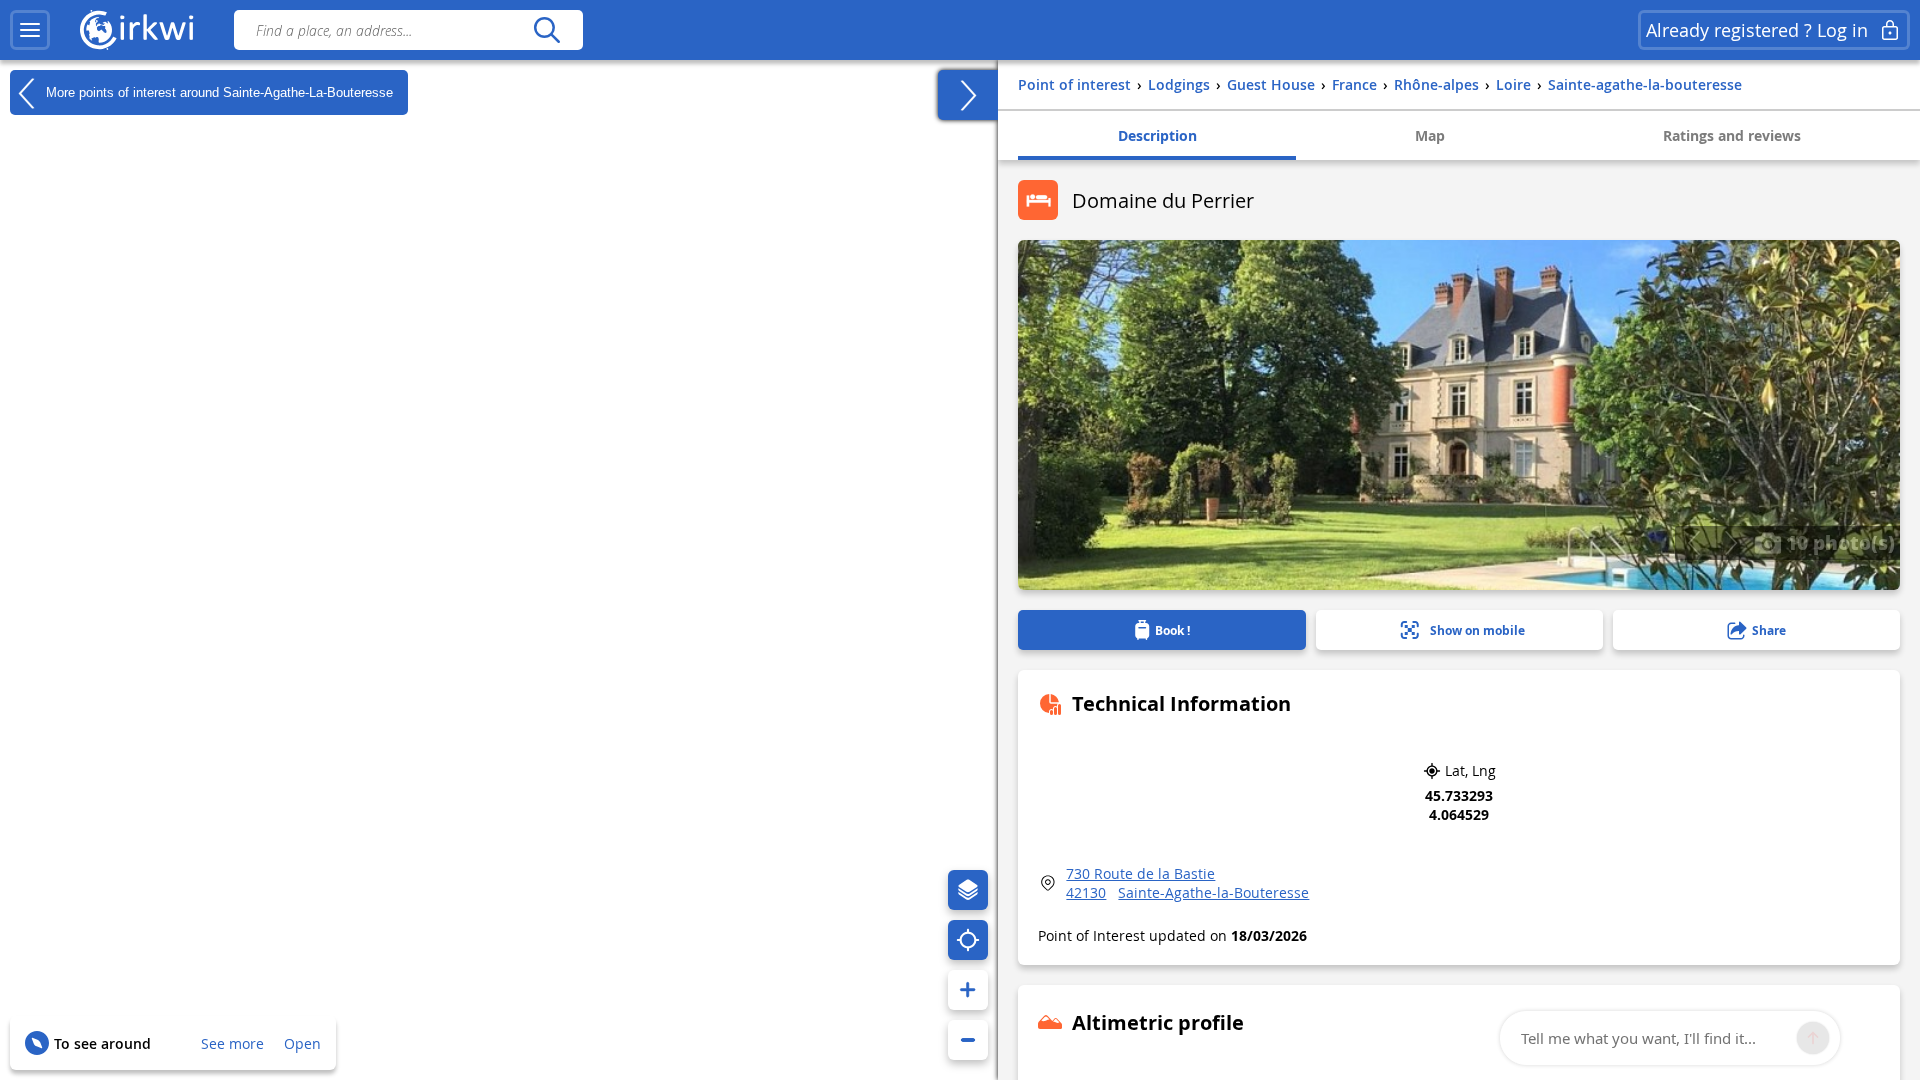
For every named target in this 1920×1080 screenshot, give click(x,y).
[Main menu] (30, 30)
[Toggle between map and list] (968, 95)
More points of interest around (217, 91)
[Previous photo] (1693, 543)
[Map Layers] (968, 890)
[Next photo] (1730, 543)
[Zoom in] (968, 990)
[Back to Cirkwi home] (137, 30)
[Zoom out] (968, 1040)
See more (232, 1043)
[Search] (546, 30)
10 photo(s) (1838, 542)
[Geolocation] (968, 940)
